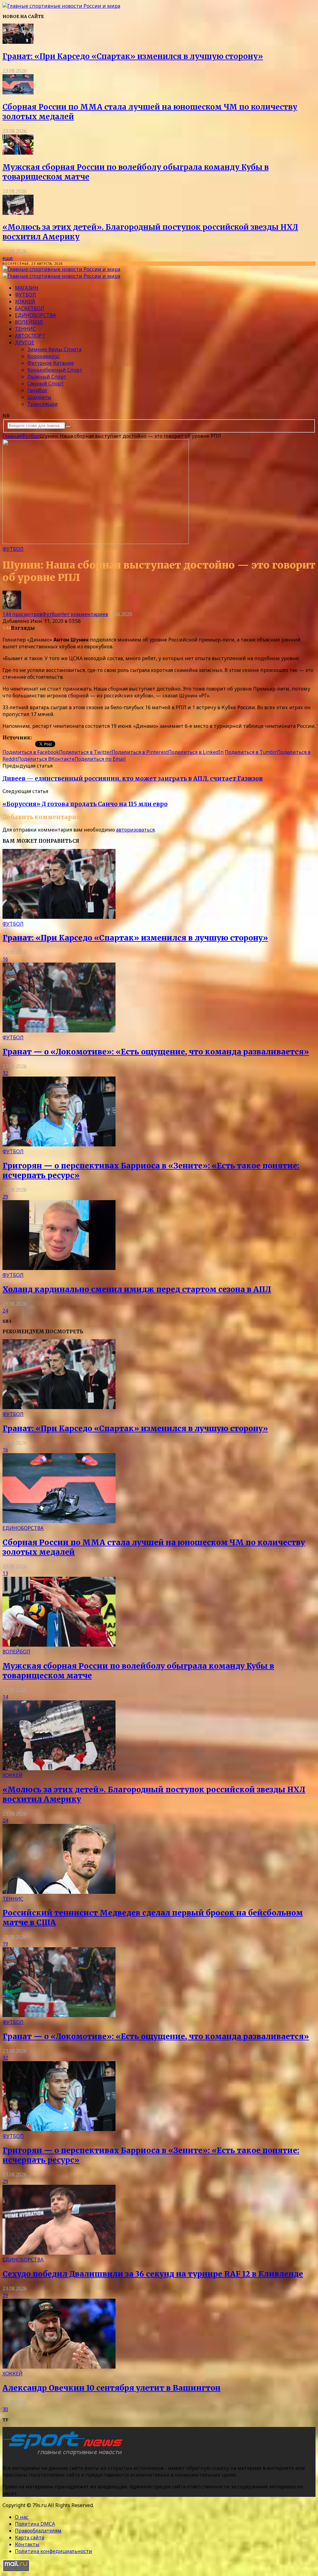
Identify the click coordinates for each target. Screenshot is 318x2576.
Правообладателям (38, 2531)
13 (5, 1573)
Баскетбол (30, 308)
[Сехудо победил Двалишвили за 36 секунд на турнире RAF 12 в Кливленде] (59, 2253)
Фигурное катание (51, 363)
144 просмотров (22, 614)
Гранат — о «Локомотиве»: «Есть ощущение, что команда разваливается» (156, 1052)
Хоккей (25, 302)
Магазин (27, 288)
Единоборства (35, 315)
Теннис (25, 329)
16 (5, 959)
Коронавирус (44, 356)
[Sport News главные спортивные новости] (65, 2456)
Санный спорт (45, 383)
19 (5, 1944)
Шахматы (39, 397)
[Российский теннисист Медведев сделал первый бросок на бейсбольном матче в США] (59, 1892)
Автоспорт (30, 336)
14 (5, 1697)
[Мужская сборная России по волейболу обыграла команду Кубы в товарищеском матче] (18, 153)
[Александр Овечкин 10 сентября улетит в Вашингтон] (59, 2367)
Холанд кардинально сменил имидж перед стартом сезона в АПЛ (137, 1289)
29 (5, 1197)
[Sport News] (61, 6)
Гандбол (37, 390)
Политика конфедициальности (54, 2551)
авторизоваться (135, 830)
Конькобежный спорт (55, 370)
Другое (25, 342)
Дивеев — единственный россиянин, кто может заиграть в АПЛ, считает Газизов (133, 779)
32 (5, 1073)
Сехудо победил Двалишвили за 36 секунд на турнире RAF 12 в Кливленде (153, 2274)
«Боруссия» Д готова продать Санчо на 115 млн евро (85, 804)
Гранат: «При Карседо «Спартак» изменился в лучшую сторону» (133, 56)
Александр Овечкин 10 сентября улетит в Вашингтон (111, 2388)
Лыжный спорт (47, 377)
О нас (22, 2517)
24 (5, 1311)
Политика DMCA (35, 2524)
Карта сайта (30, 2537)
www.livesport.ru (54, 737)
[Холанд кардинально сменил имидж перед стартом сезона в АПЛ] (59, 1268)
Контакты (27, 2544)
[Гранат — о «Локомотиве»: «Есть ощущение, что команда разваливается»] (59, 1031)
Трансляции (43, 404)
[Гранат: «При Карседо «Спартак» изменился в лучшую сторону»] (18, 42)
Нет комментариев (84, 614)
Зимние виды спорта (54, 349)
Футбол (25, 295)
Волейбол (29, 322)
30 (5, 2409)
